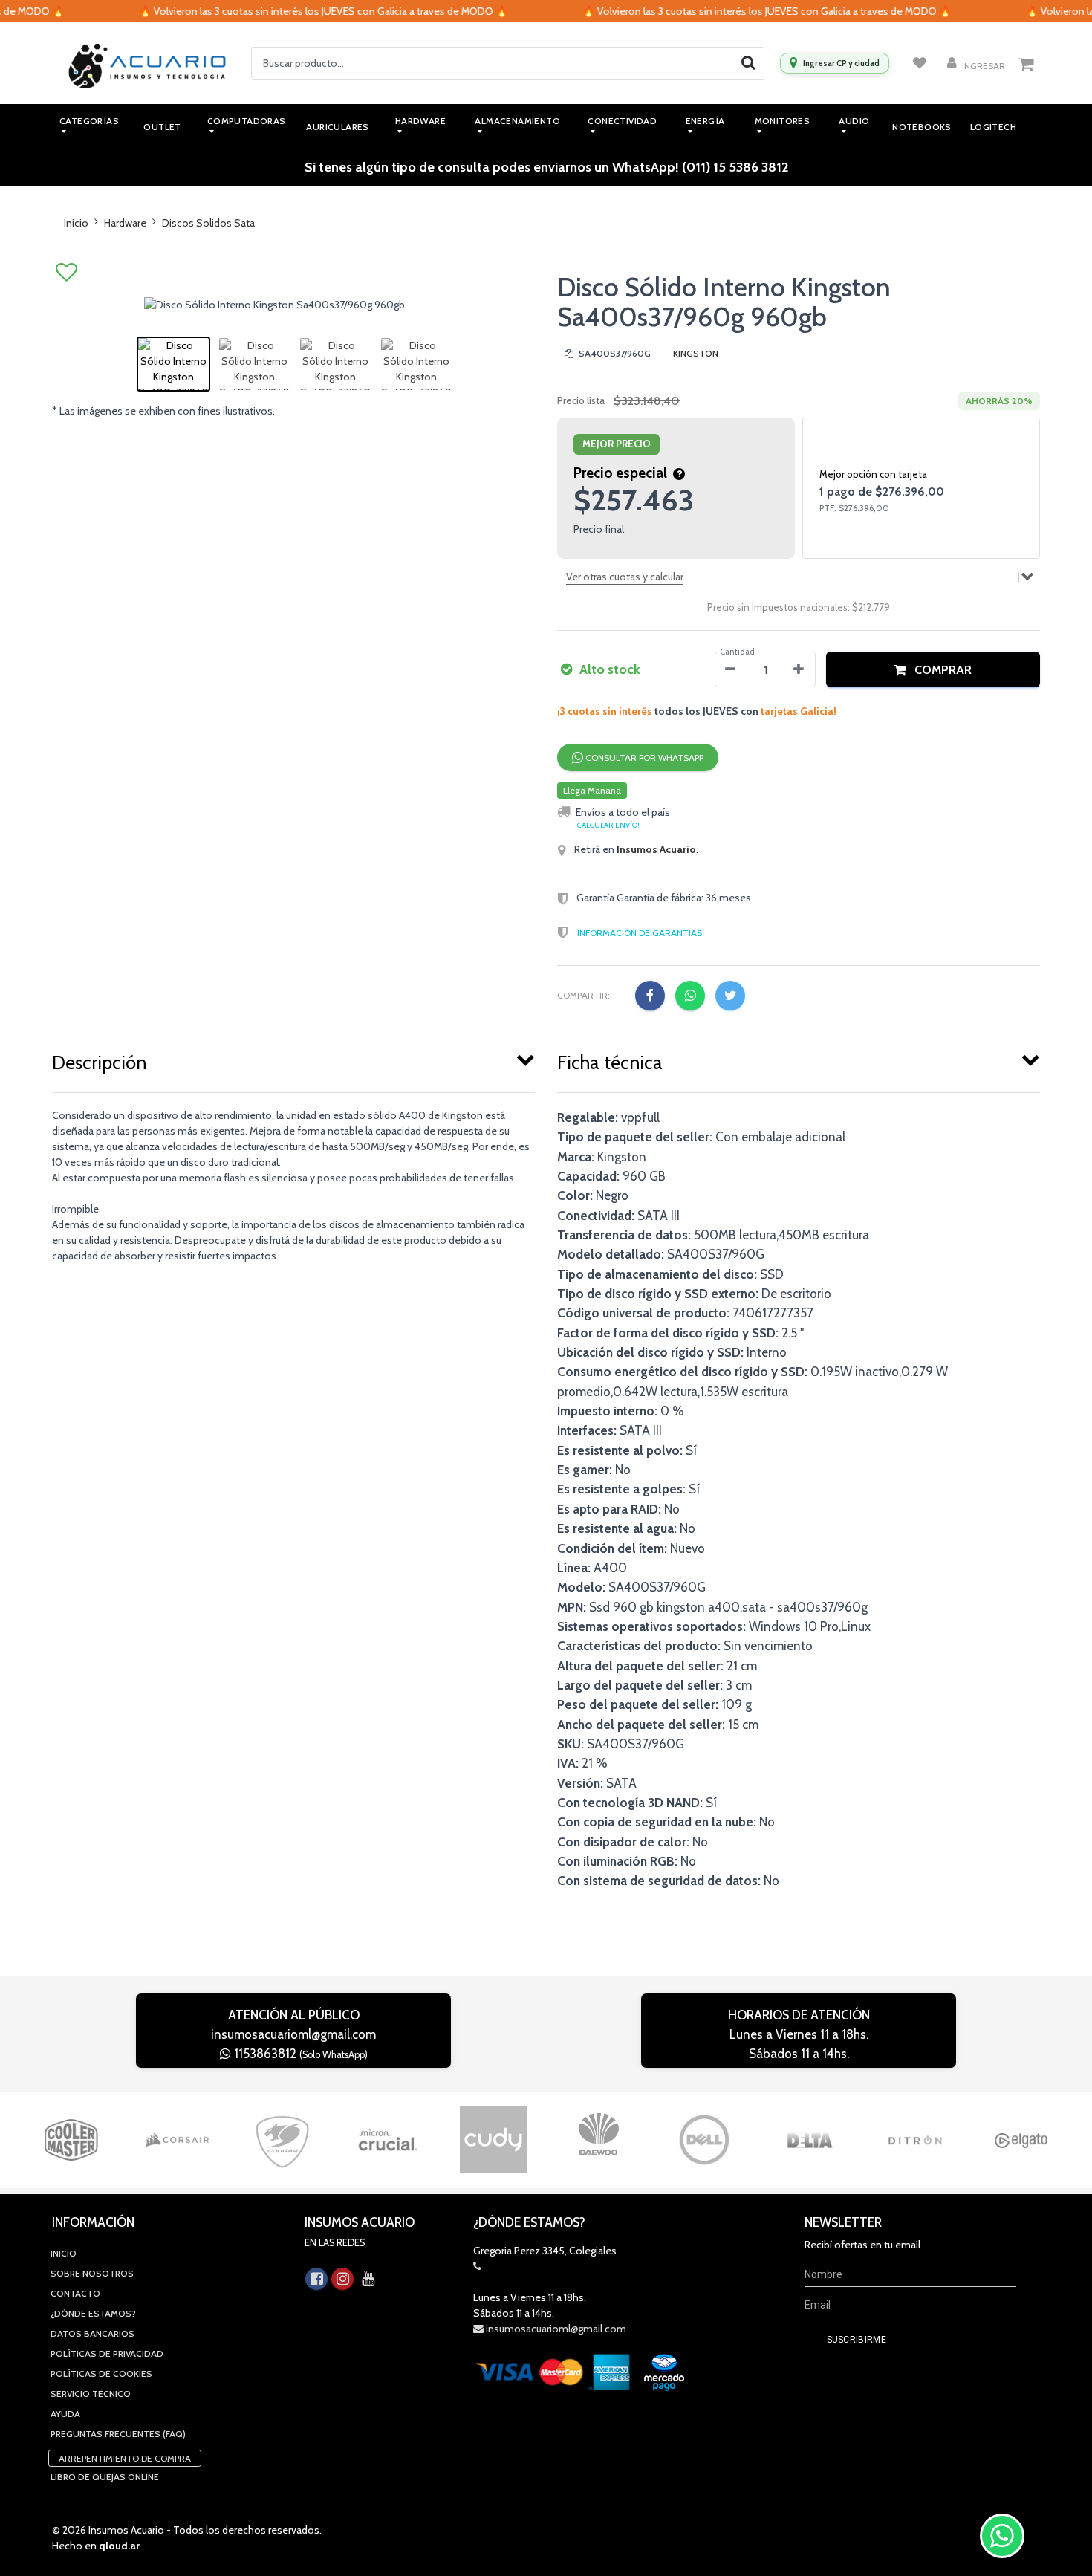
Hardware (125, 223)
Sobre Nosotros (92, 2273)
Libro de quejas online (105, 2477)
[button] (933, 669)
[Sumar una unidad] (799, 669)
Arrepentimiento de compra (125, 2458)
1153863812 (299, 2054)
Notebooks (922, 127)
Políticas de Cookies (101, 2374)
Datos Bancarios (92, 2333)
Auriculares (337, 127)
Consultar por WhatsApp (643, 757)
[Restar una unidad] (730, 669)
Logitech (993, 127)
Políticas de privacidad (107, 2353)
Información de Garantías (640, 933)
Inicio (76, 223)
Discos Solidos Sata (208, 223)
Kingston (696, 353)
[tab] (293, 1060)
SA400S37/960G (614, 353)
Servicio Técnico (91, 2394)
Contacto (75, 2293)
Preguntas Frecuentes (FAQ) (118, 2434)
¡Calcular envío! (607, 825)
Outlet (162, 127)
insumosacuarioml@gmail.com (293, 2034)
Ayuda (65, 2414)
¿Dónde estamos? (93, 2313)
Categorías (89, 121)
